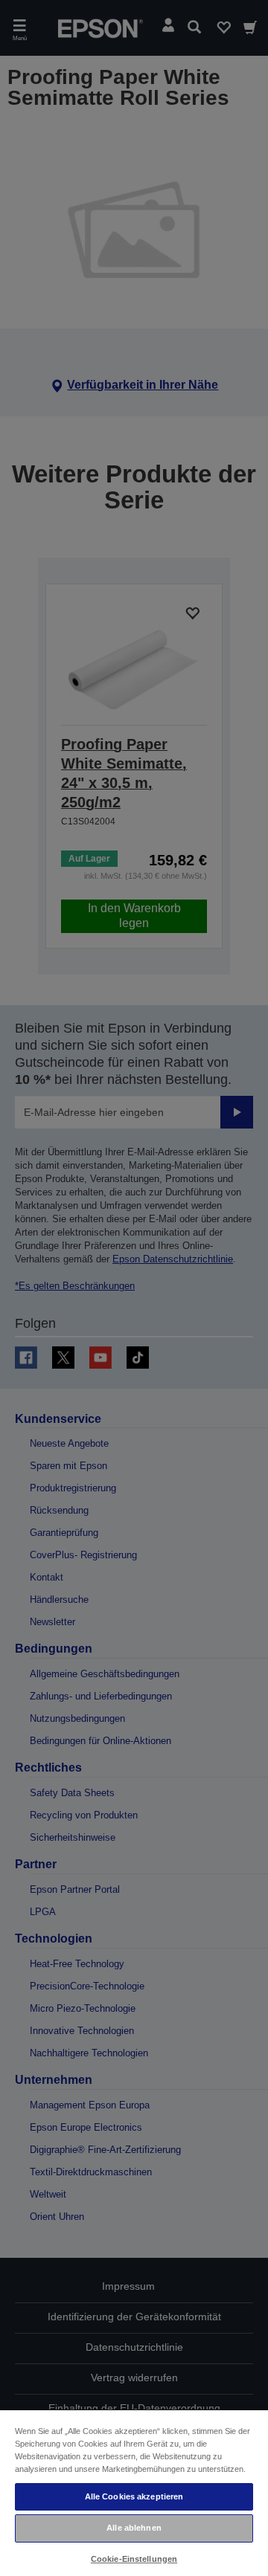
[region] (134, 2492)
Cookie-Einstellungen (134, 2559)
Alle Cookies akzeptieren (134, 2496)
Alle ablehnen (134, 2528)
